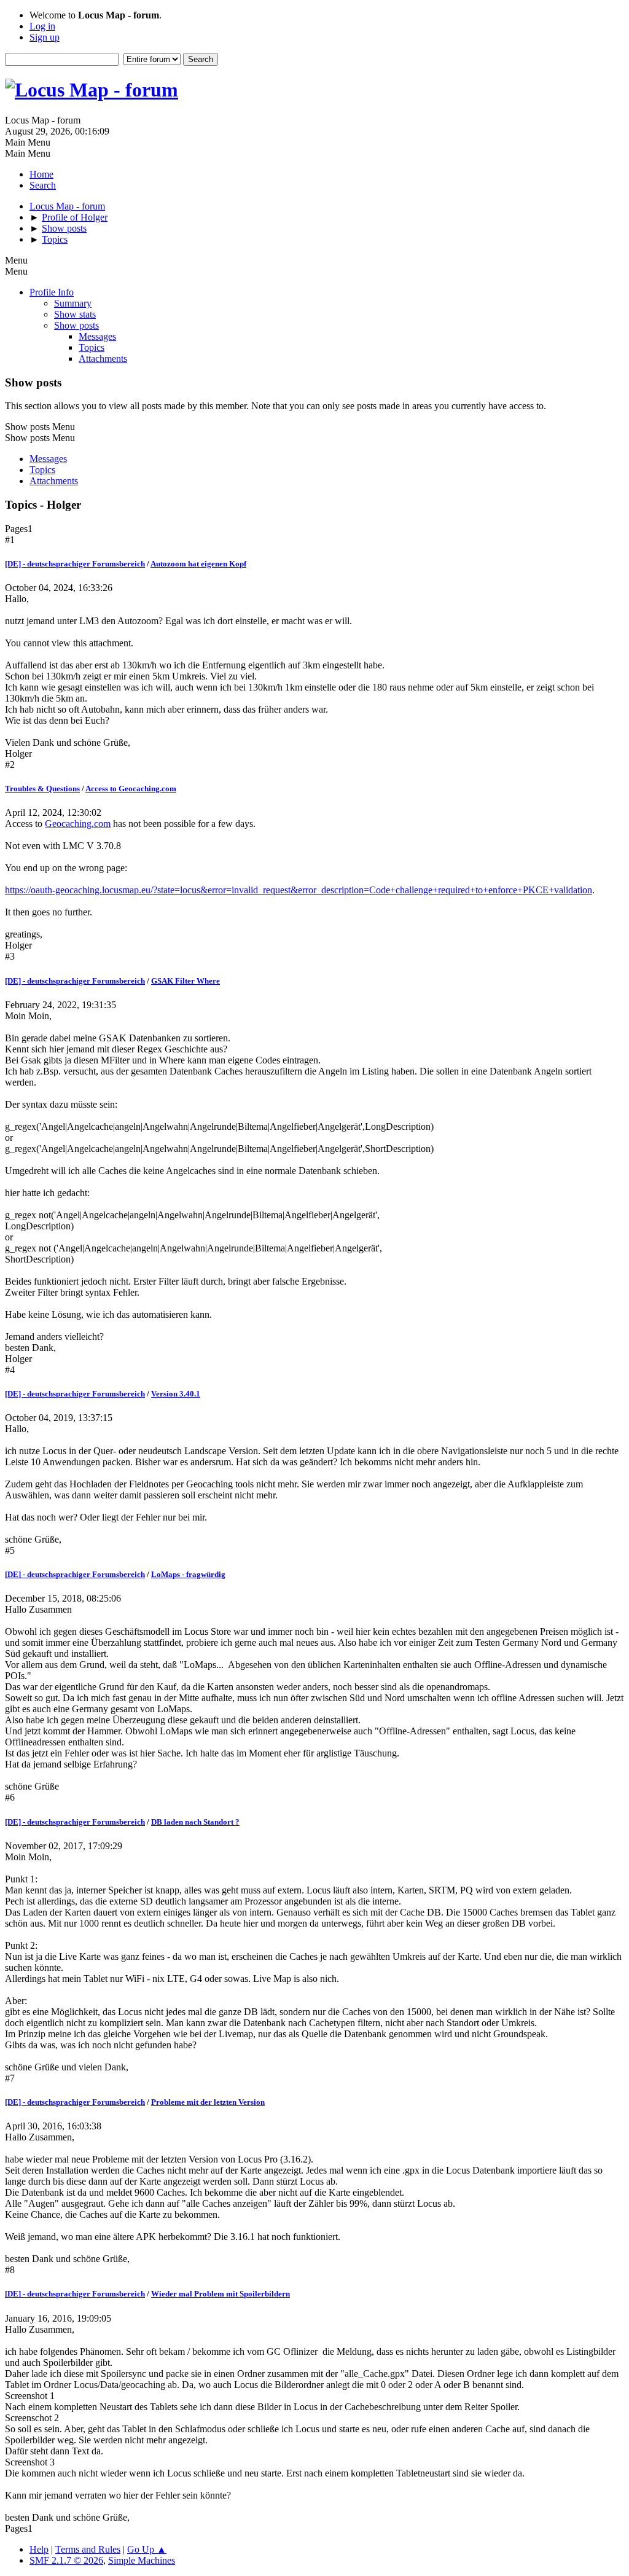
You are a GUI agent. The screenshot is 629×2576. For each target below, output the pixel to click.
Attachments (103, 358)
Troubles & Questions (42, 789)
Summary (73, 303)
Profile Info (52, 292)
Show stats (75, 314)
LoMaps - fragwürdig (188, 1574)
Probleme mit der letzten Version (208, 2102)
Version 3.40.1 (176, 1394)
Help (39, 2549)
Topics (92, 347)
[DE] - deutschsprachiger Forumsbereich (75, 564)
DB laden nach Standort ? (195, 1822)
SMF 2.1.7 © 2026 (66, 2560)
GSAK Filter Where (186, 981)
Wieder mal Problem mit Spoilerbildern (221, 2294)
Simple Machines (142, 2560)
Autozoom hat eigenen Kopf (198, 564)
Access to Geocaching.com (131, 789)
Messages (97, 336)
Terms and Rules (88, 2549)
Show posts (76, 325)
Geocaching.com (78, 824)
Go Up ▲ (147, 2549)
